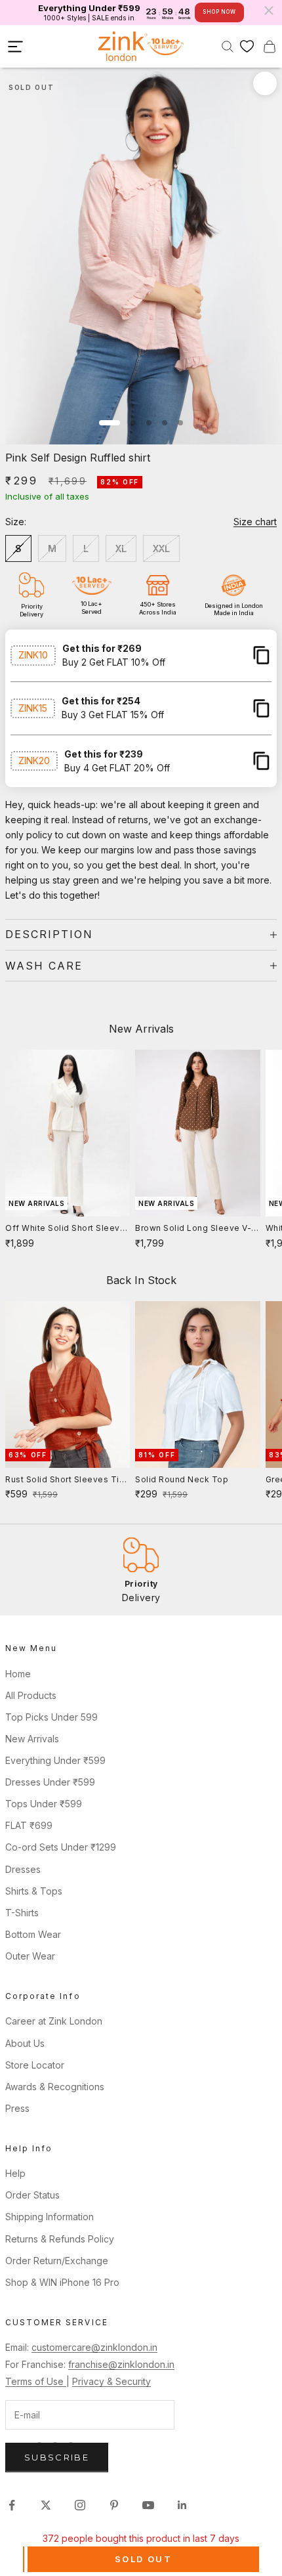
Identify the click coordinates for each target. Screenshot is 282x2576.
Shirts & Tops (34, 1891)
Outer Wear (30, 1956)
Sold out (143, 2559)
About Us (25, 2043)
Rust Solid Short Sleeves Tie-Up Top (67, 1480)
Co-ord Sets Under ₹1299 (61, 1847)
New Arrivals (32, 1739)
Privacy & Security (111, 2381)
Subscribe (57, 2457)
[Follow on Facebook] (12, 2505)
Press (17, 2108)
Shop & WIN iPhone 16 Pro (62, 2282)
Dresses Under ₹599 (50, 1782)
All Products (31, 1695)
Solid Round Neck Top (182, 1479)
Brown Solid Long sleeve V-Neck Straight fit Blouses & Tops (193, 1229)
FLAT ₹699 (29, 1825)
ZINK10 (33, 655)
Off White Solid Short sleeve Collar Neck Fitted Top (65, 1229)
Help (15, 2173)
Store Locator (35, 2065)
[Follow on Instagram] (80, 2505)
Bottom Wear (33, 1934)
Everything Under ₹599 (55, 1760)
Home (18, 1674)
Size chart (255, 522)
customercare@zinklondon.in (94, 2347)
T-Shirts (22, 1913)
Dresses (23, 1869)
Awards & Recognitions (55, 2087)
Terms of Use (36, 2381)
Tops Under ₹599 (44, 1804)
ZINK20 (34, 761)
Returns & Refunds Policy (60, 2239)
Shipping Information (50, 2217)
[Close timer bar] (269, 11)
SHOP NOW (219, 12)
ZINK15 (33, 708)
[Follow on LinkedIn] (182, 2505)
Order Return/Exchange (57, 2261)
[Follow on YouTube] (148, 2505)
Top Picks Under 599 (51, 1717)
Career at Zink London (54, 2021)
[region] (141, 1570)
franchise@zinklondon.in (121, 2364)
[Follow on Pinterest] (114, 2505)
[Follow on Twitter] (46, 2505)
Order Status (32, 2195)
